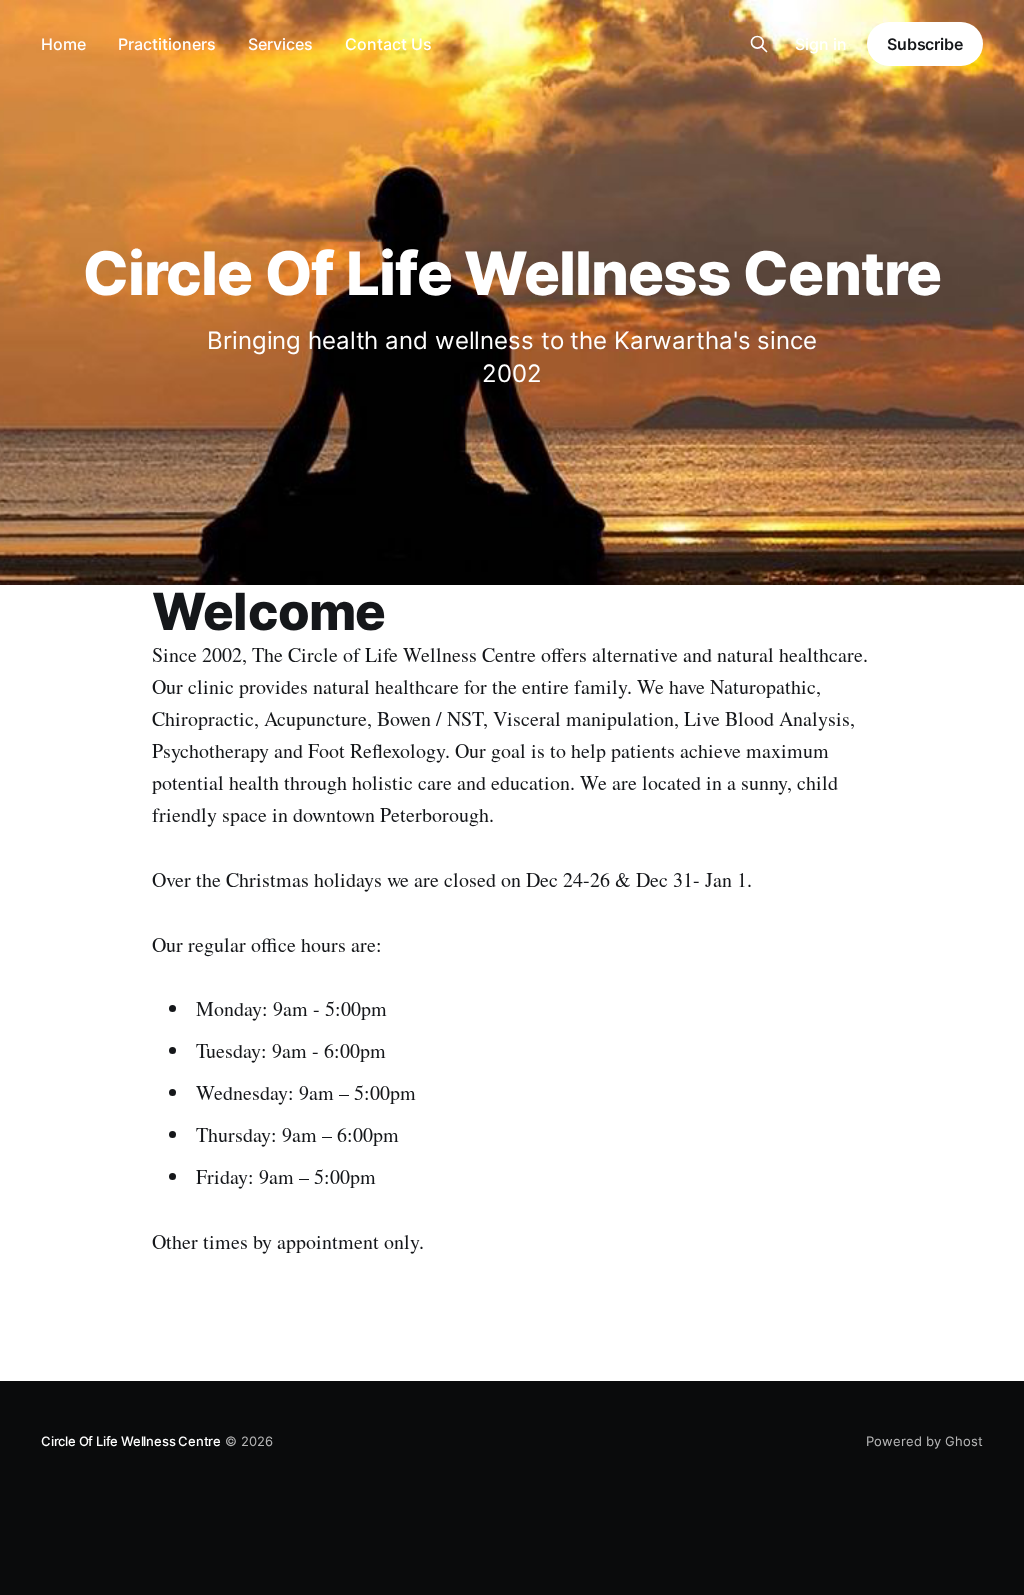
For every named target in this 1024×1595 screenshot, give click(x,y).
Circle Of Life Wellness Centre (131, 1441)
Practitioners (167, 44)
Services (280, 44)
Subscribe (925, 44)
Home (63, 44)
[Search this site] (759, 44)
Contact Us (388, 44)
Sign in (821, 44)
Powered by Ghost (924, 1441)
